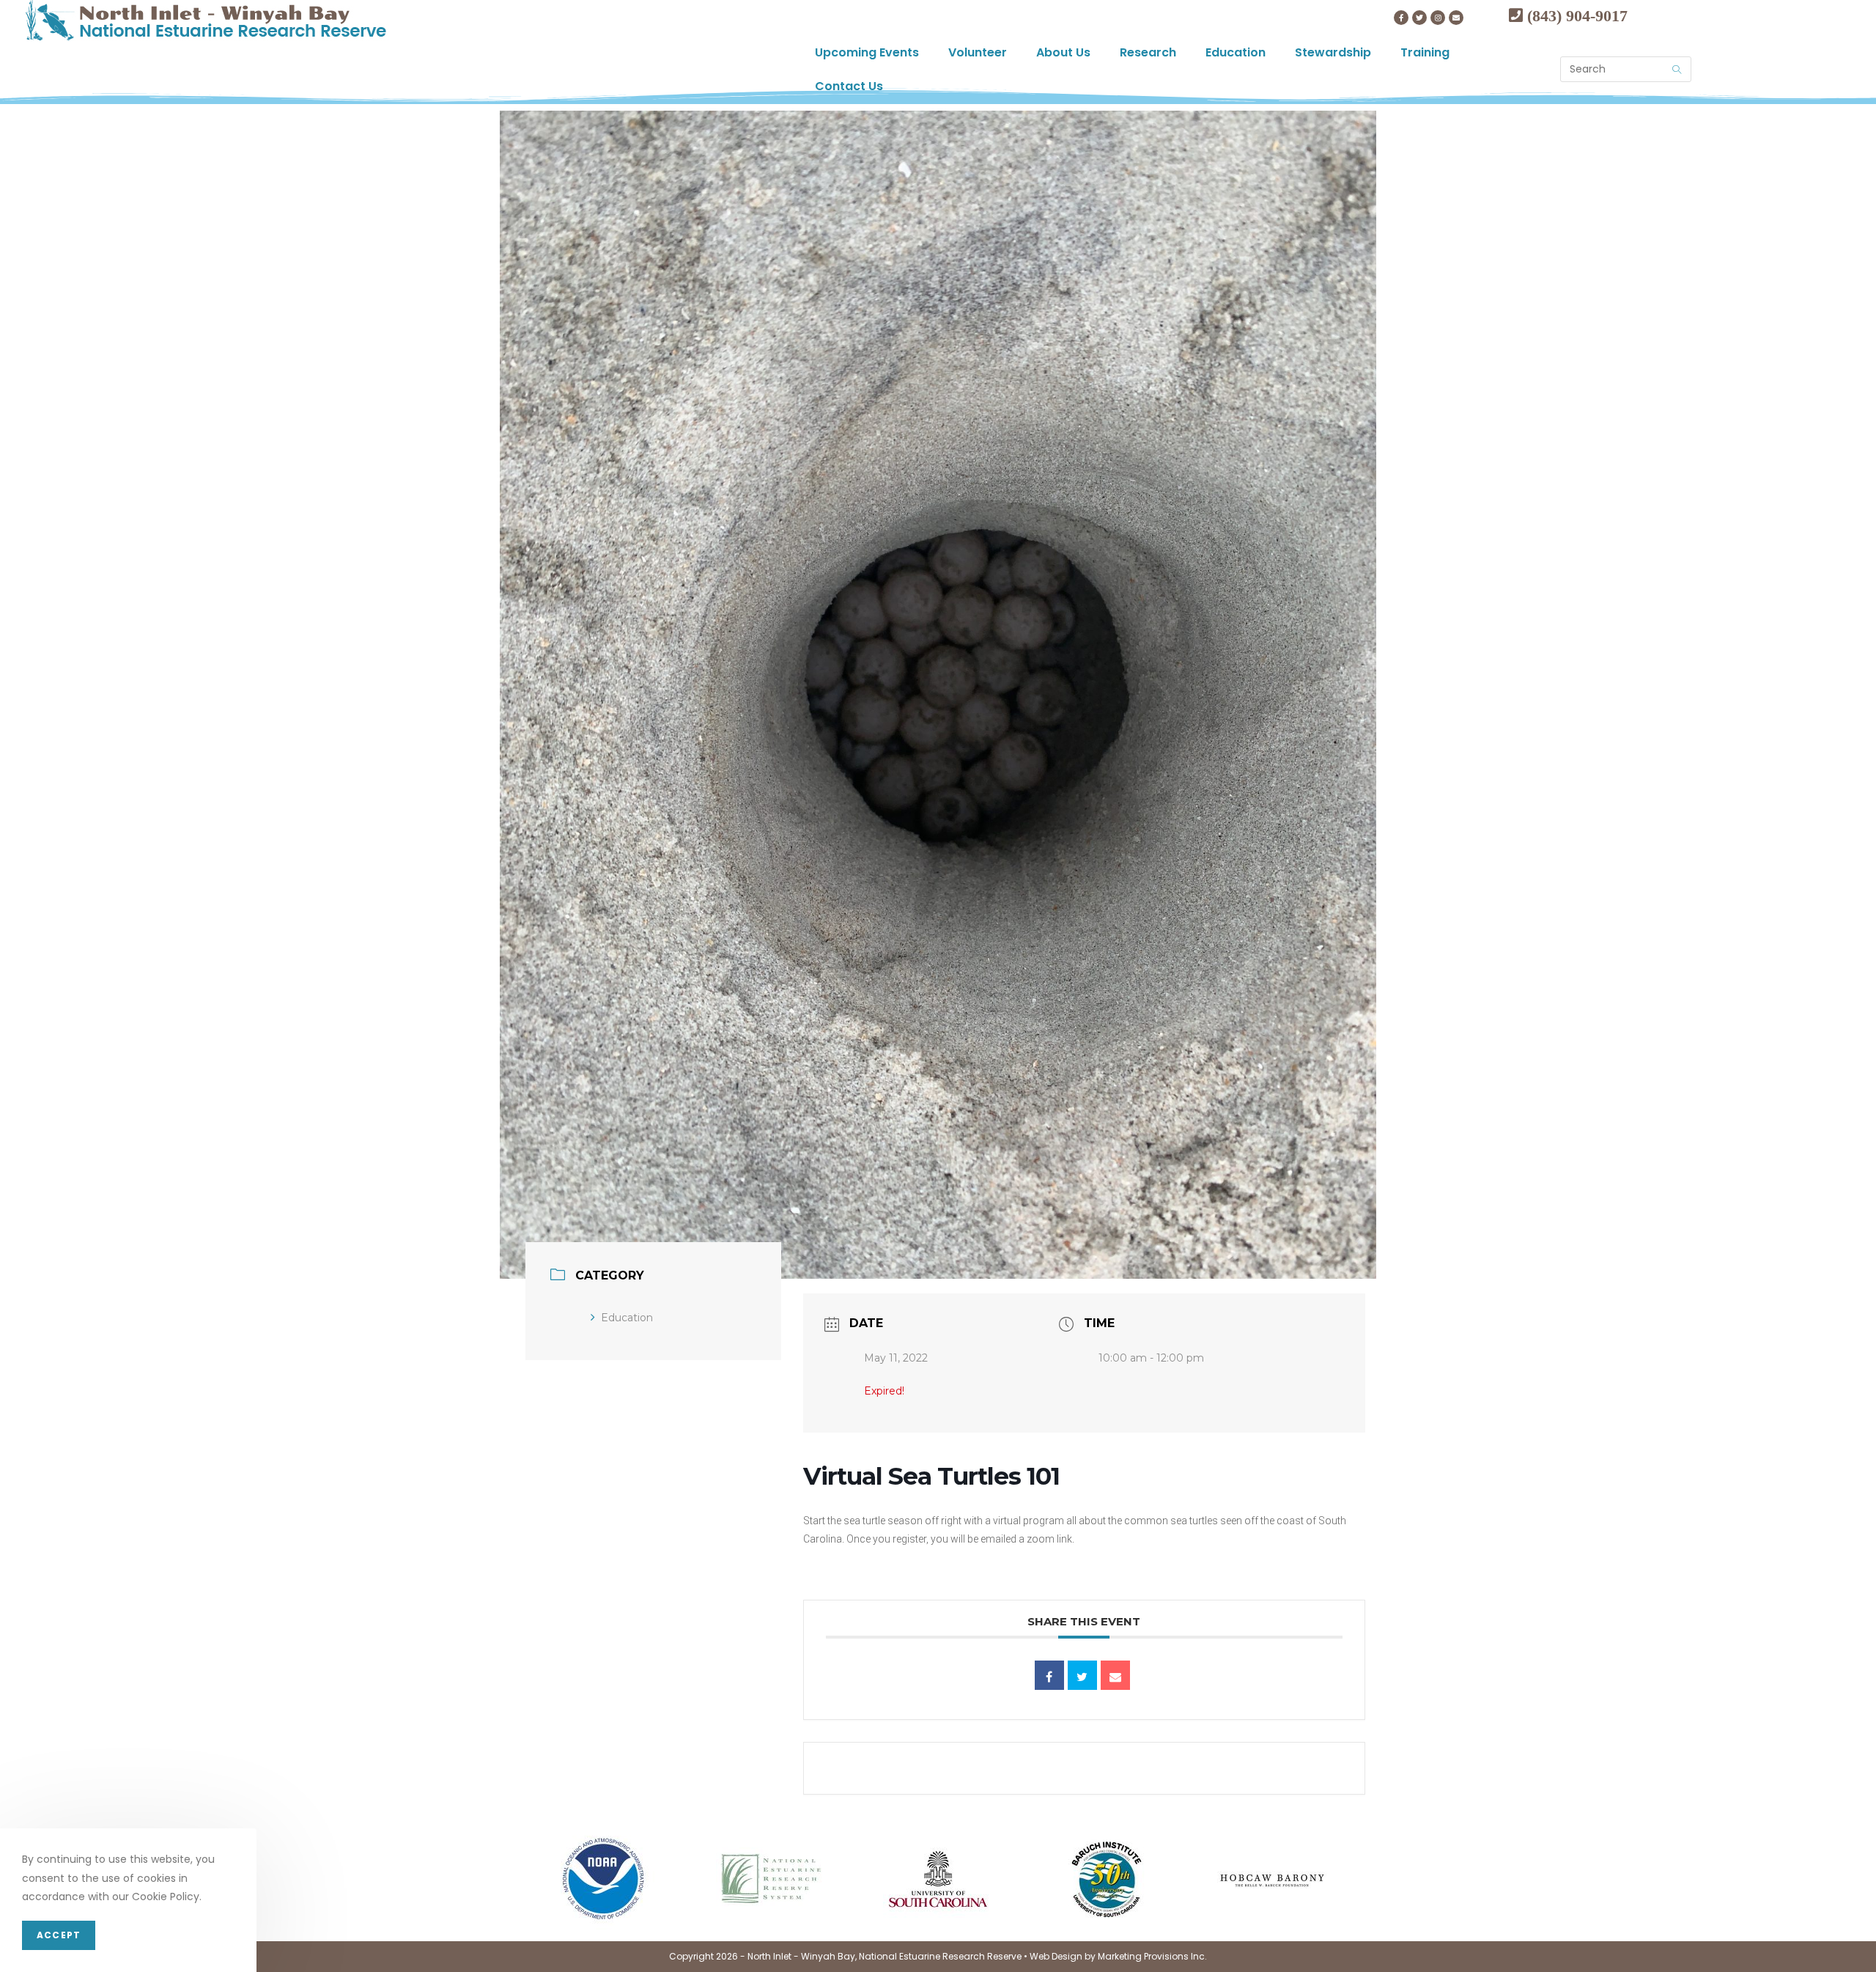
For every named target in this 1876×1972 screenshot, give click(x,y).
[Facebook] (1401, 18)
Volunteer (978, 52)
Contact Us (849, 86)
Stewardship (1333, 52)
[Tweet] (1082, 1675)
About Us (1063, 52)
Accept (59, 1935)
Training (1425, 52)
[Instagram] (1438, 18)
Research (1148, 52)
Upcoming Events (867, 52)
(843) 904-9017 (1575, 15)
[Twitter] (1419, 18)
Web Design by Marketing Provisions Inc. (1118, 1956)
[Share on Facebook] (1049, 1675)
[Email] (1115, 1675)
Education (1236, 52)
